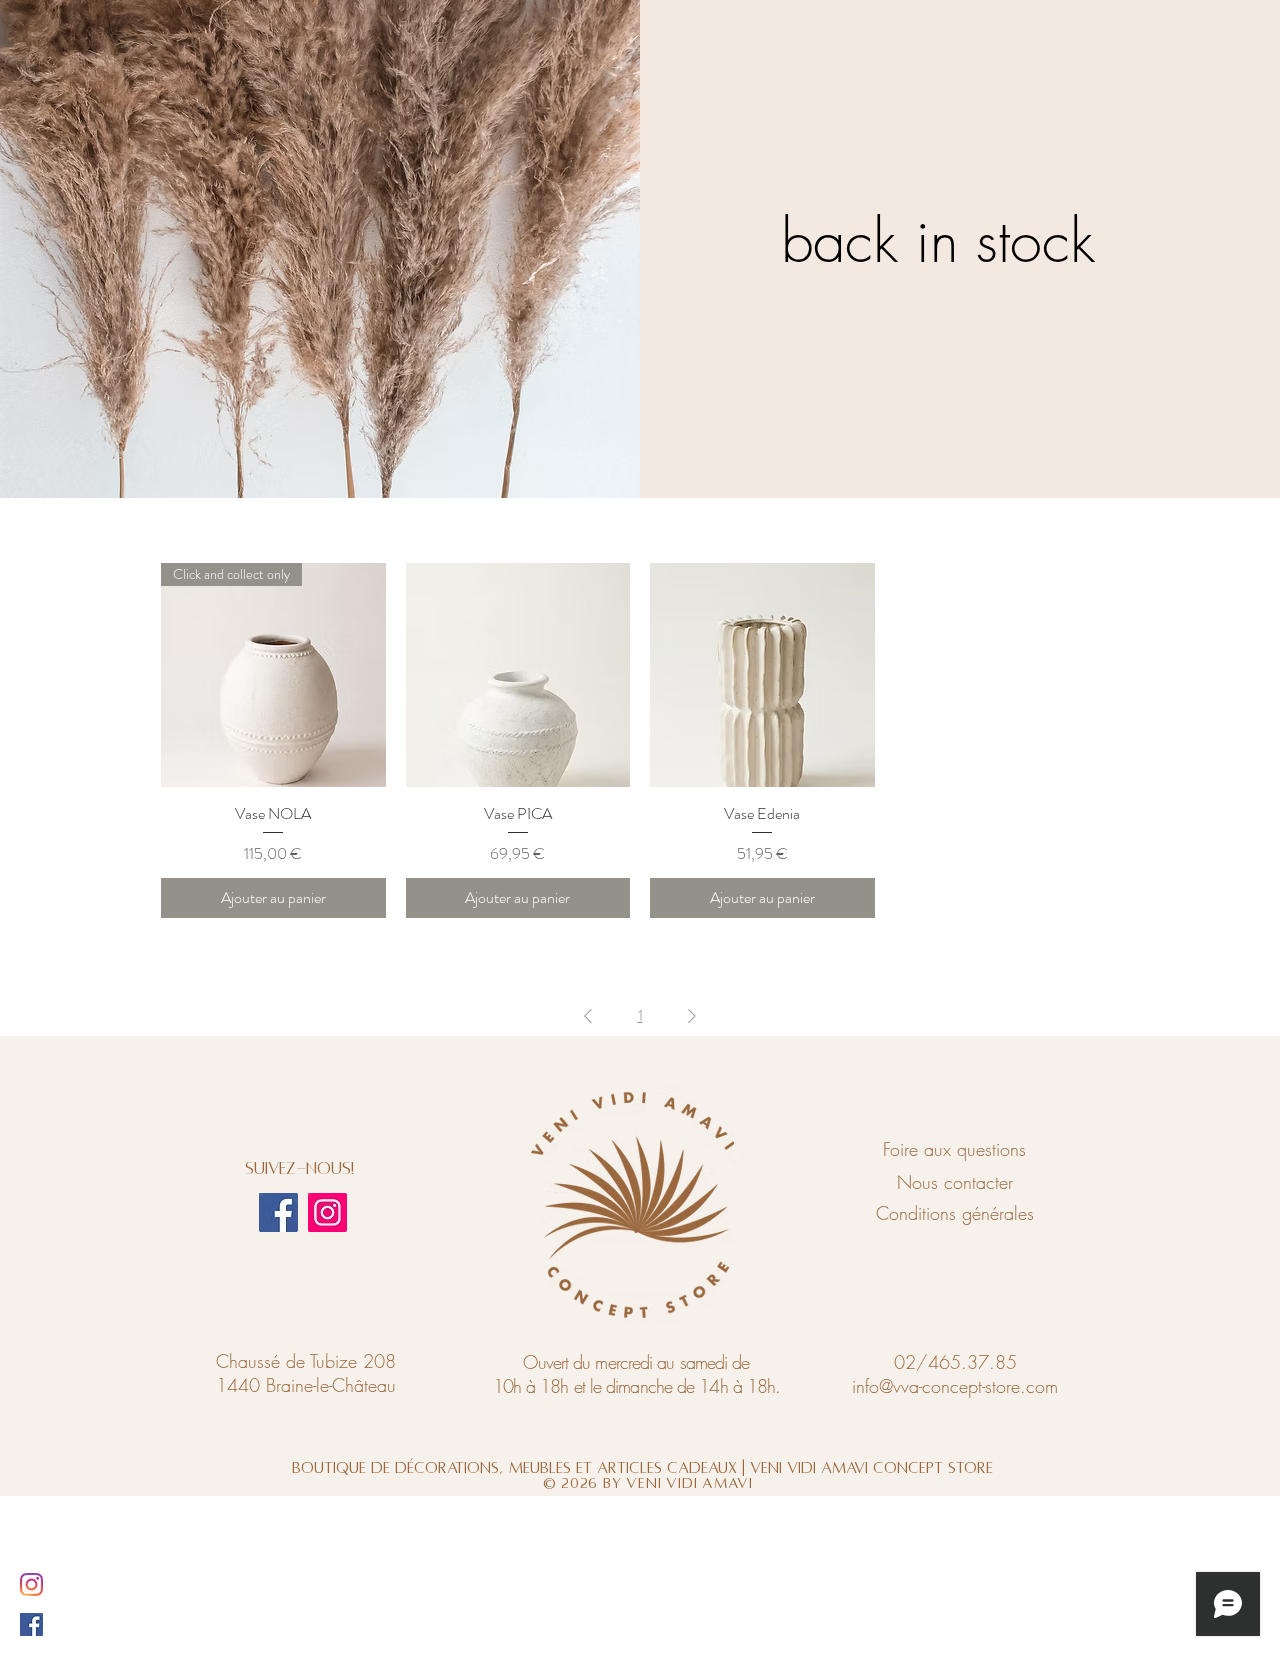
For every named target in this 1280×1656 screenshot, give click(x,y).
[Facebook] (278, 1212)
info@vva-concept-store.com (955, 1386)
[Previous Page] (588, 1016)
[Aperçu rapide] (518, 675)
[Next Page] (692, 1016)
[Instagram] (327, 1212)
